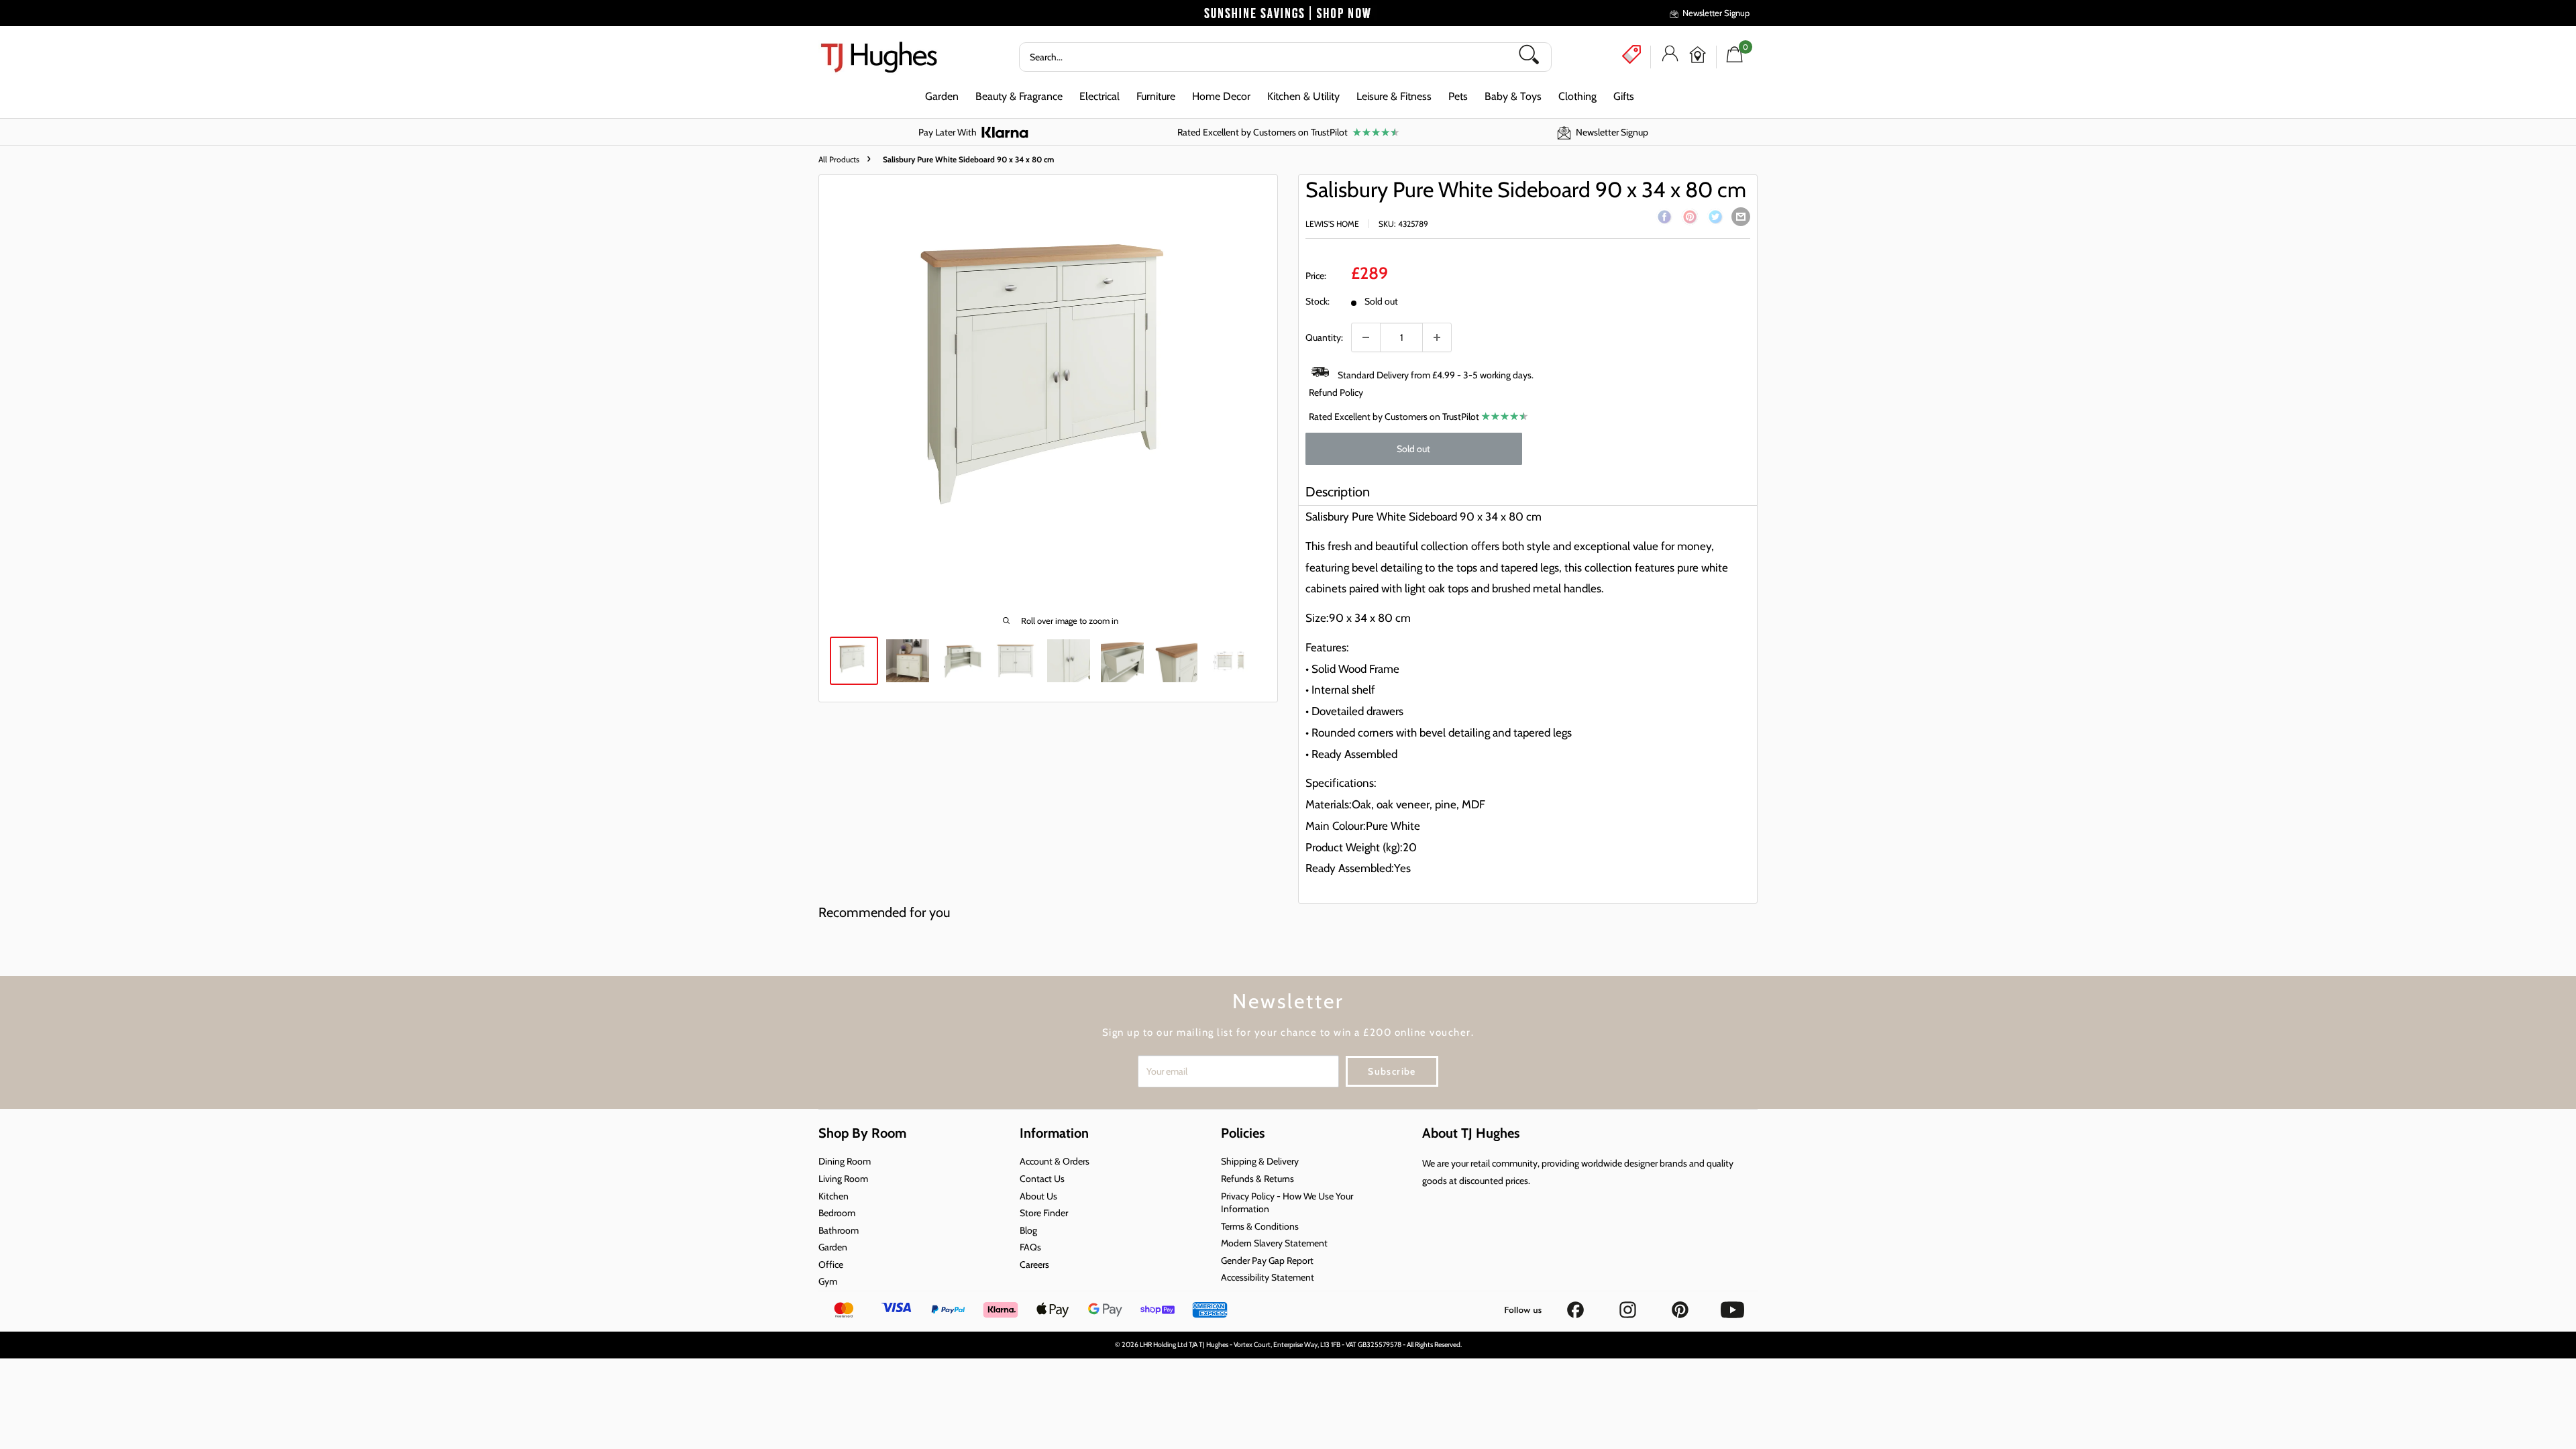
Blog (1028, 1230)
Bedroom (837, 1213)
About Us (1038, 1196)
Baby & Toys (1513, 96)
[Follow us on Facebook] (1576, 1305)
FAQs (1030, 1247)
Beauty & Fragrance (1019, 96)
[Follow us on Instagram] (1629, 1305)
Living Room (843, 1179)
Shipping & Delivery (1260, 1161)
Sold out (1413, 449)
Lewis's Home (1332, 224)
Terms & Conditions (1260, 1226)
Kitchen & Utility (1303, 96)
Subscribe (1392, 1071)
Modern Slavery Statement (1274, 1243)
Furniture (1156, 96)
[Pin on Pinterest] (1690, 219)
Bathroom (839, 1230)
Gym (828, 1281)
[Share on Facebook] (1664, 219)
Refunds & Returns (1257, 1179)
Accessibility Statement (1268, 1277)
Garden (942, 96)
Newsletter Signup (1716, 13)
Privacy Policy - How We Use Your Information (1287, 1203)
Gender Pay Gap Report (1267, 1260)
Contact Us (1042, 1179)
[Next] (1267, 392)
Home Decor (1221, 96)
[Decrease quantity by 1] (1366, 337)
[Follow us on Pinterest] (1681, 1305)
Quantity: (1324, 337)
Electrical (1099, 96)
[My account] (1670, 57)
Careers (1034, 1265)
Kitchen (834, 1196)
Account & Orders (1055, 1161)
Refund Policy (1336, 392)
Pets (1458, 96)
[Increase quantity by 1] (1437, 337)
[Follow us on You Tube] (1732, 1305)
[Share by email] (1741, 217)
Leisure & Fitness (1394, 96)
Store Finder (1044, 1213)
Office (831, 1265)
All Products (839, 159)
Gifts (1624, 96)
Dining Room (845, 1161)
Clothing (1577, 96)
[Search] (1534, 57)
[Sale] (1631, 54)
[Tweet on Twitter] (1715, 219)
